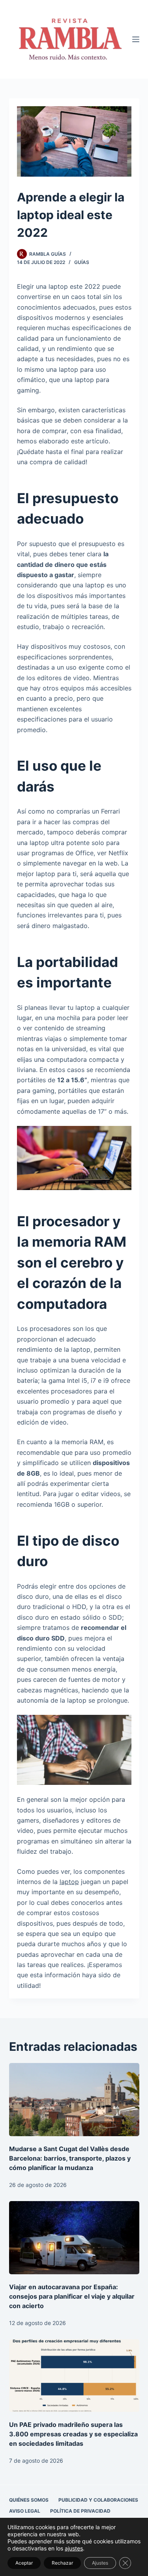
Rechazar (62, 2563)
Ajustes (100, 2563)
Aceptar (24, 2563)
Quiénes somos (29, 2500)
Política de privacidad (80, 2511)
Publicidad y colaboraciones (98, 2500)
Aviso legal (25, 2511)
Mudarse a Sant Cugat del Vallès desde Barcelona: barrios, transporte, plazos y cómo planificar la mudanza (70, 2158)
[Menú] (136, 39)
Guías (82, 262)
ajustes (74, 2548)
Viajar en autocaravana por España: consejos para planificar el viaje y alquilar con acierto (72, 2296)
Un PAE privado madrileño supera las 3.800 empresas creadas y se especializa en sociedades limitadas (73, 2434)
